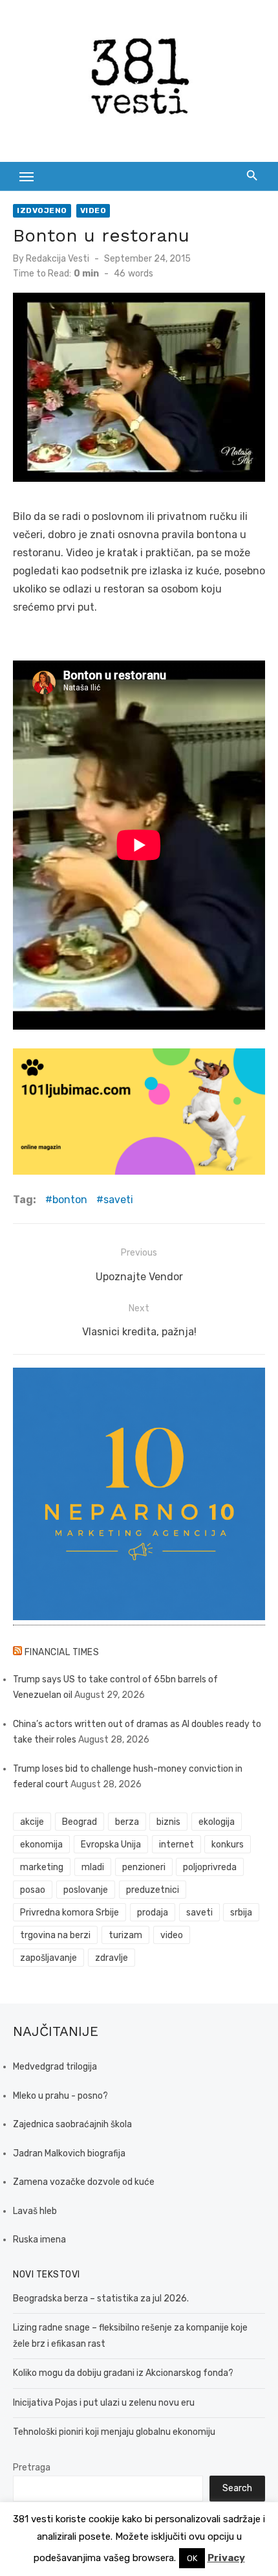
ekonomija (41, 1845)
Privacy (226, 2558)
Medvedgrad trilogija (55, 2067)
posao (33, 1890)
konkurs (228, 1845)
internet (176, 1845)
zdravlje (112, 1958)
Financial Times (62, 1652)
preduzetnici (153, 1890)
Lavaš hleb (35, 2211)
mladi (93, 1867)
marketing (42, 1867)
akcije (32, 1822)
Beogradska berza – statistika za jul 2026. (101, 2299)
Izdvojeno (42, 210)
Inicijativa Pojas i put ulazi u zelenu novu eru (104, 2403)
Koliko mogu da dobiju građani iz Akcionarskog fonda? (123, 2373)
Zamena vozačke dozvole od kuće (84, 2182)
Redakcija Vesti (58, 259)
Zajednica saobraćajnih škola (72, 2124)
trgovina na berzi (55, 1935)
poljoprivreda (210, 1867)
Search (237, 2488)
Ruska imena (39, 2240)
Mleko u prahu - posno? (60, 2096)
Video (93, 210)
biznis (168, 1822)
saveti (118, 1200)
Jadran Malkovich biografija (69, 2153)
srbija (241, 1913)
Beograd (80, 1822)
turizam (125, 1935)
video (172, 1935)
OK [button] (192, 2558)
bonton (70, 1200)
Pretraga (32, 2468)
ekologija (217, 1822)
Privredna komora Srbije (69, 1913)
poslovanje (86, 1890)
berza (127, 1822)
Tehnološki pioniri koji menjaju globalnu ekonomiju (114, 2432)
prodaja (153, 1913)
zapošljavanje (48, 1958)
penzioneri (144, 1867)
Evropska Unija (111, 1845)
